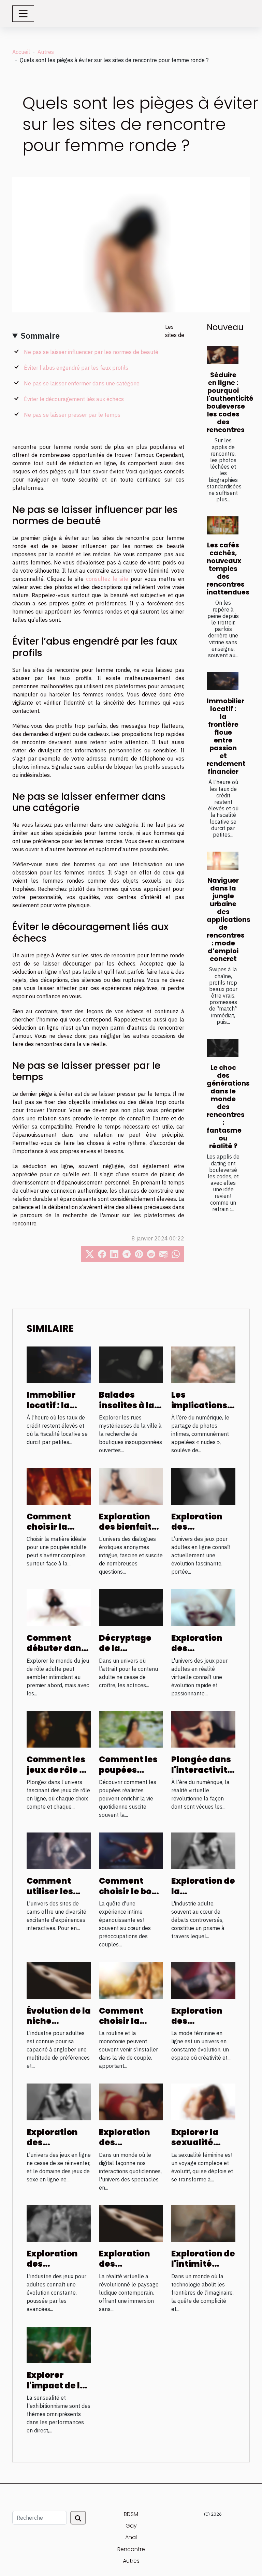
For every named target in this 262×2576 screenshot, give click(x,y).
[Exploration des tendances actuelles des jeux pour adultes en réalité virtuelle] (203, 1607)
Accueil (21, 52)
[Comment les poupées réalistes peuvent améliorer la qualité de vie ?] (131, 1729)
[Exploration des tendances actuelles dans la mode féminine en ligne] (203, 1980)
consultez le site (107, 579)
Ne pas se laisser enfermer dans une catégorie (82, 383)
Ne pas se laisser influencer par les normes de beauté (91, 352)
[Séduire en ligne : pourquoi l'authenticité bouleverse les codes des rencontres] (223, 355)
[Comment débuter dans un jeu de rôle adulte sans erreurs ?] (59, 1607)
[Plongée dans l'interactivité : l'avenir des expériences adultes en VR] (203, 1729)
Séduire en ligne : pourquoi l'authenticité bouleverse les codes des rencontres (230, 402)
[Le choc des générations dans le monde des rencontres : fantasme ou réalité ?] (223, 1048)
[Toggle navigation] (23, 14)
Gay (131, 2526)
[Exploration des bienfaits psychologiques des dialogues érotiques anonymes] (131, 1486)
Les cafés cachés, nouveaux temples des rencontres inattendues (228, 569)
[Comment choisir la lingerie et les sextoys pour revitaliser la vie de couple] (131, 1980)
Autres (46, 52)
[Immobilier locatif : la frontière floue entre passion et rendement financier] (223, 681)
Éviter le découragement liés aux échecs (74, 399)
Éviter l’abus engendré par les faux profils (76, 368)
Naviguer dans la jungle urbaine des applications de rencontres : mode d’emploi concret (229, 920)
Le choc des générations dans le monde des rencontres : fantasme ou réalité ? (228, 1107)
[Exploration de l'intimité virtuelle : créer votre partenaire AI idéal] (203, 2223)
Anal (131, 2537)
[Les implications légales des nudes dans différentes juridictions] (203, 1364)
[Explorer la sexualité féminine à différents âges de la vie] (203, 2101)
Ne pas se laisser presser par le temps (72, 415)
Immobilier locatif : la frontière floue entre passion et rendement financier (226, 736)
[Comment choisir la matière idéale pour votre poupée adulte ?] (59, 1486)
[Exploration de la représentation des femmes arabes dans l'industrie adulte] (203, 1850)
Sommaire (40, 336)
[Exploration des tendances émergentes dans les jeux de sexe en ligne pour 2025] (59, 2101)
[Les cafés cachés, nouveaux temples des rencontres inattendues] (223, 525)
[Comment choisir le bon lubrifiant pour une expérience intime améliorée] (131, 1850)
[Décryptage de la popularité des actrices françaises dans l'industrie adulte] (131, 1607)
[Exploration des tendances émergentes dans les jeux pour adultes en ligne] (203, 1486)
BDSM (131, 2514)
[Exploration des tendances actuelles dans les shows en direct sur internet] (131, 2101)
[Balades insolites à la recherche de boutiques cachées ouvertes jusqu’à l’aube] (131, 1364)
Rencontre (131, 2549)
